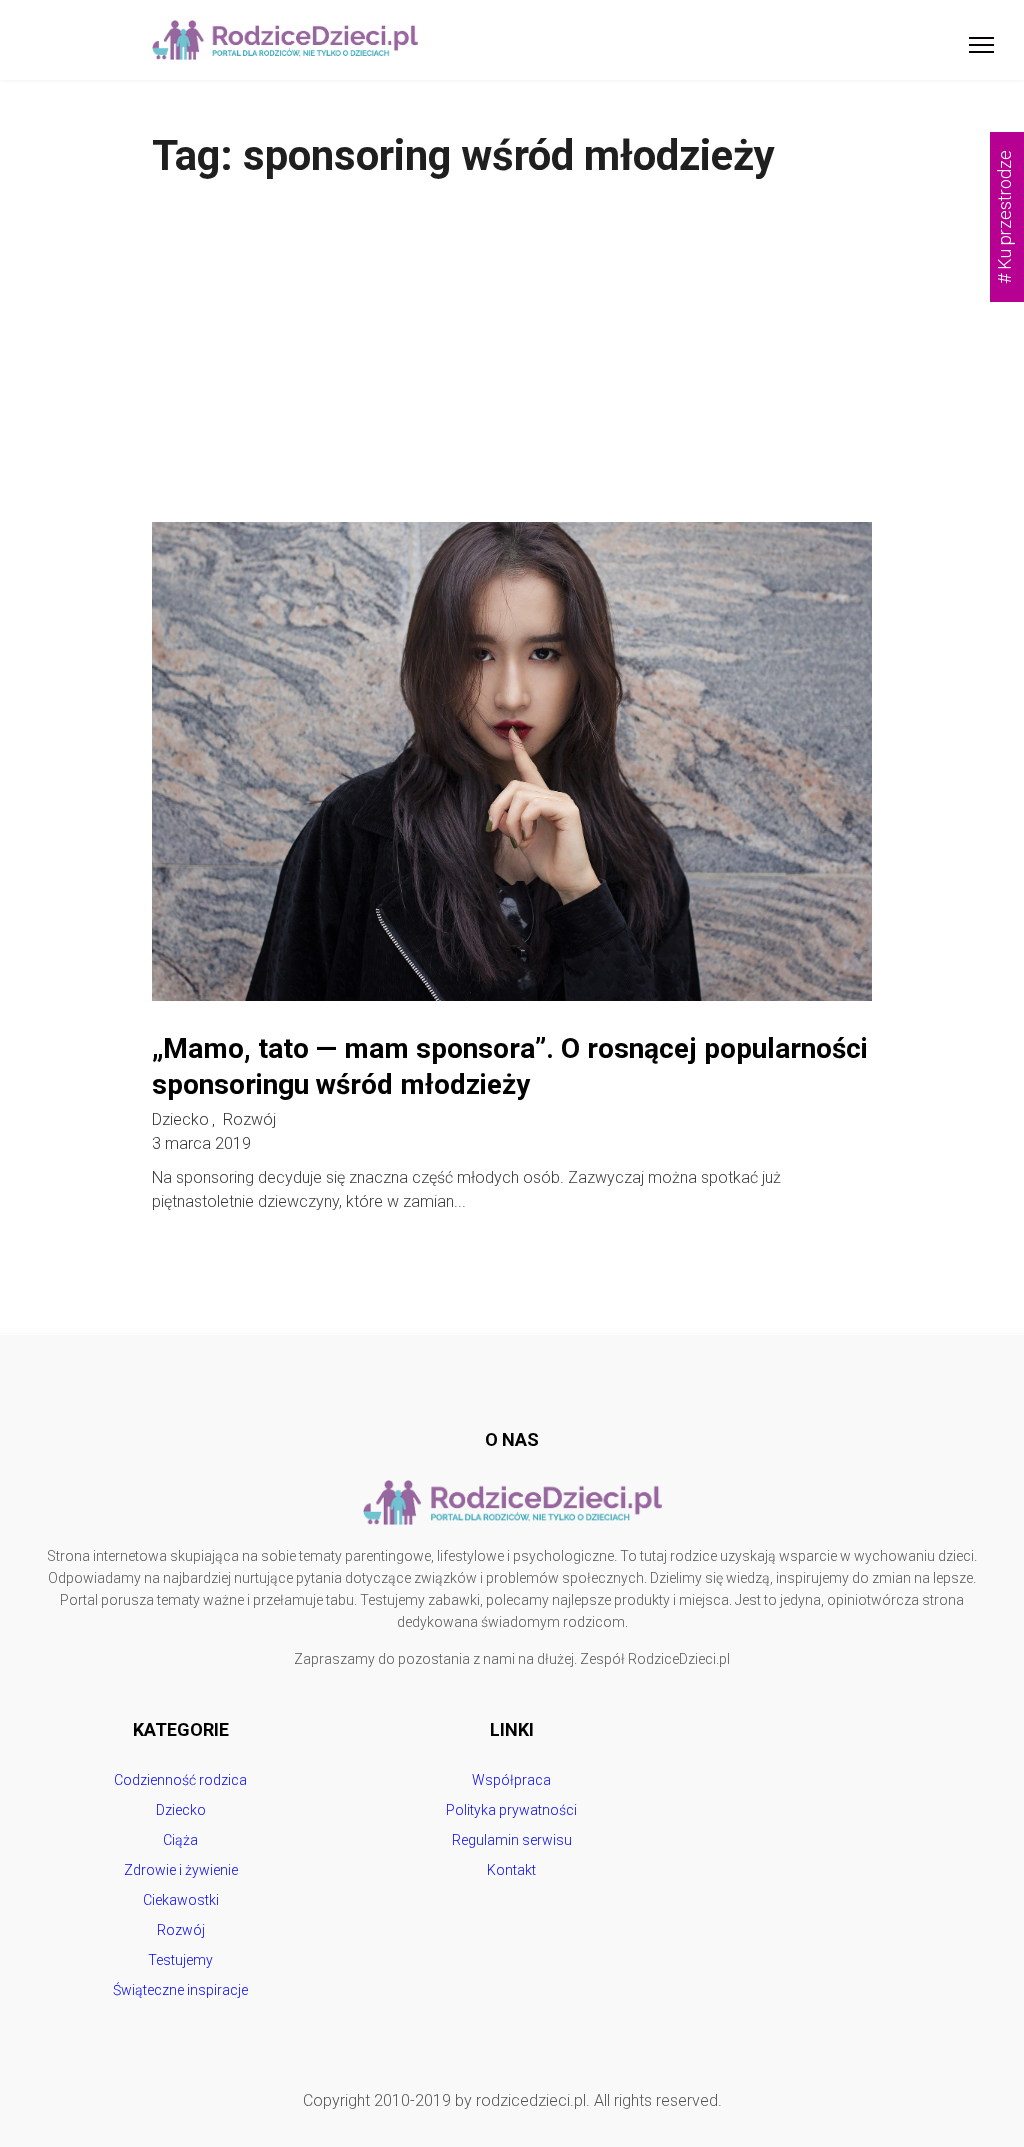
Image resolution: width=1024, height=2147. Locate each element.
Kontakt (511, 1870)
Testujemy (180, 1960)
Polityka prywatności (511, 1810)
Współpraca (511, 1780)
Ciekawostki (181, 1900)
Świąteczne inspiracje (180, 1990)
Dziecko (180, 1120)
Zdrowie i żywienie (181, 1870)
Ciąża (180, 1840)
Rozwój (249, 1120)
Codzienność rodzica (180, 1780)
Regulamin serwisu (512, 1840)
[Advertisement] (512, 372)
